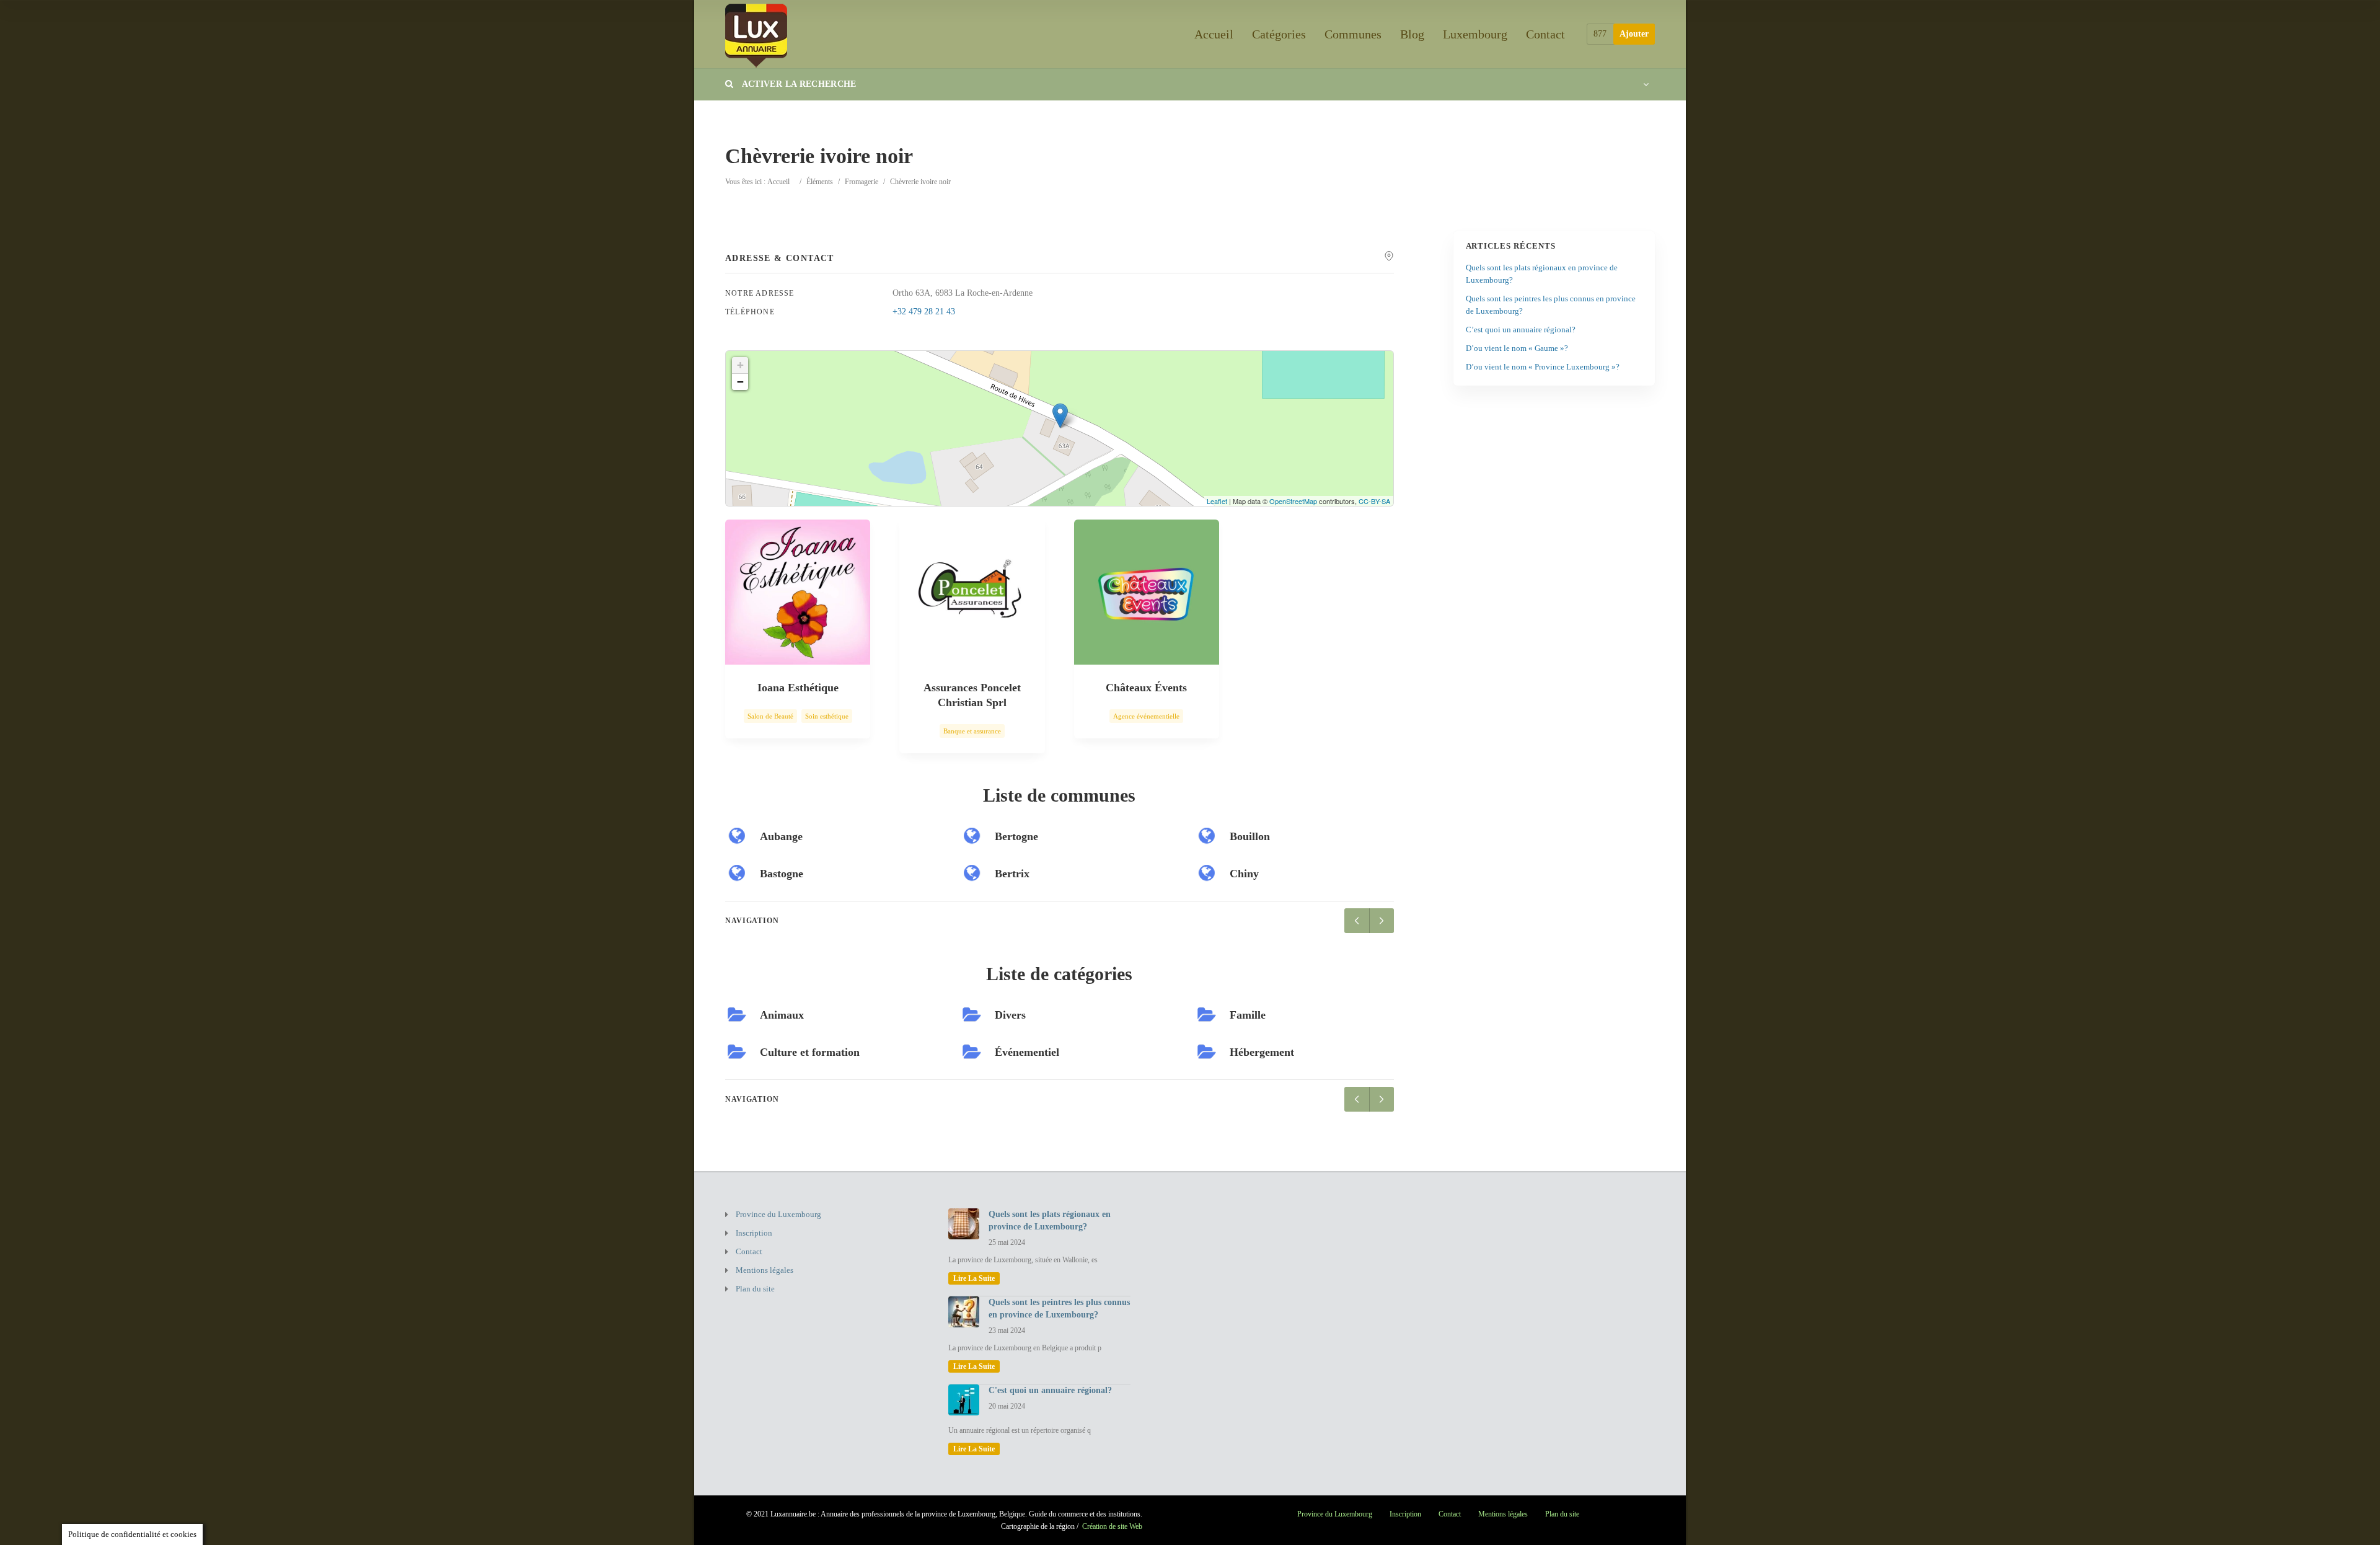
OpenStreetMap (1293, 501)
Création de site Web (1112, 1526)
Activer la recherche (798, 84)
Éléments (820, 182)
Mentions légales (765, 1270)
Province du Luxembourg (778, 1214)
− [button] (740, 382)
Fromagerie (862, 182)
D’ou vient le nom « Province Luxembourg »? (1543, 367)
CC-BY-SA (1374, 501)
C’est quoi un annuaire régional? (1521, 330)
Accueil (1214, 34)
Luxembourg (1475, 34)
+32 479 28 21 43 (924, 312)
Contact (1545, 34)
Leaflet (1217, 501)
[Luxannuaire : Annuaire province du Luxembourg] (756, 34)
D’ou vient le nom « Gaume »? (1517, 348)
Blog (1412, 34)
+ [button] (740, 365)
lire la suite (974, 1278)
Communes (1353, 34)
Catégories (1279, 34)
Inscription (754, 1233)
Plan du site (755, 1289)
